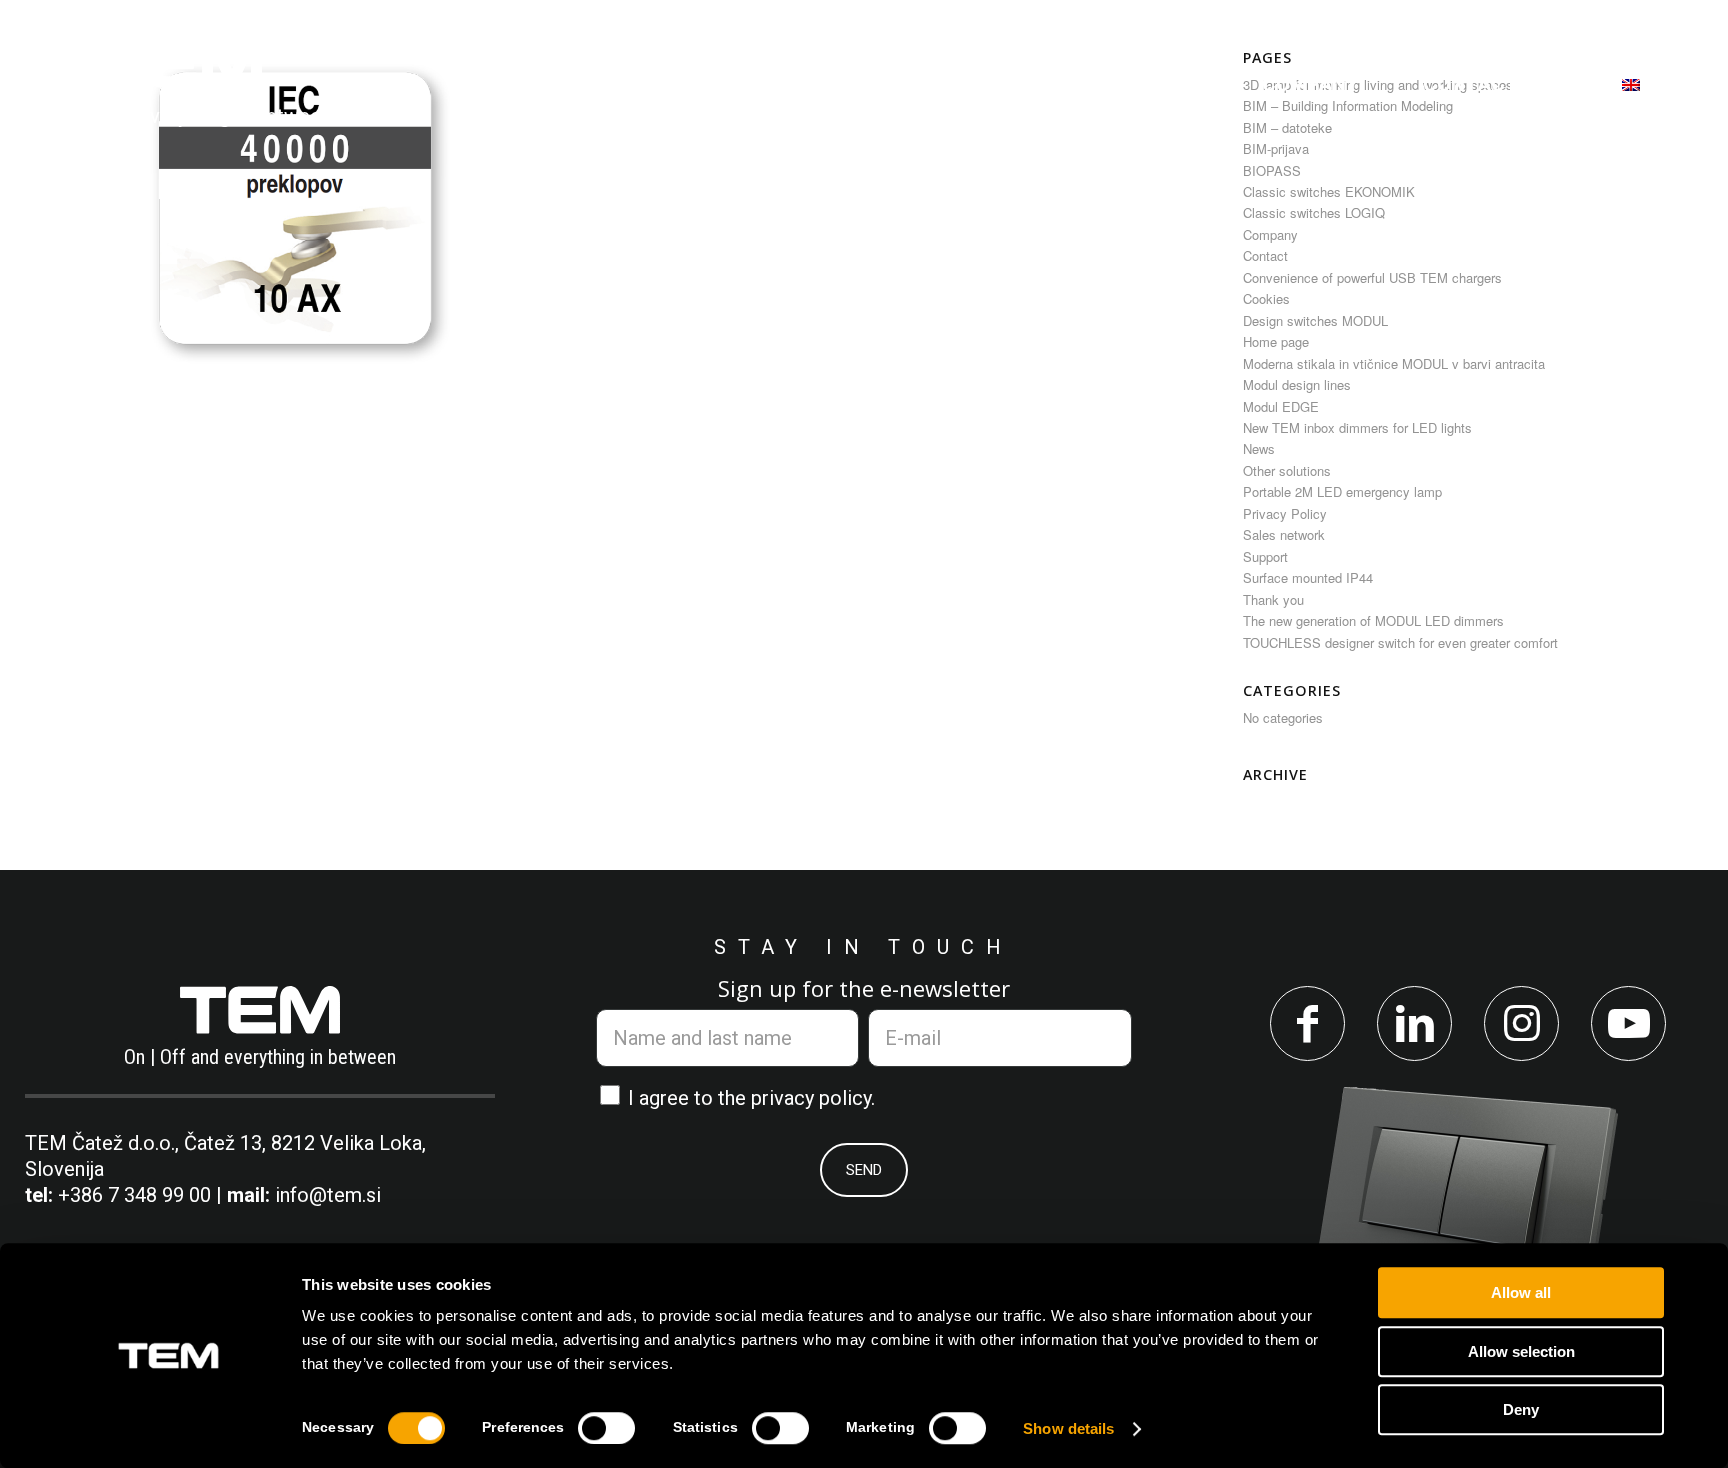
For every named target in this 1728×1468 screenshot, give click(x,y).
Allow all (1521, 1292)
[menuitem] (545, 84)
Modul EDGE (1281, 406)
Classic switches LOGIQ (1314, 212)
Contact (1265, 255)
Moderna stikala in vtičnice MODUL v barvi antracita (1394, 363)
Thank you (1273, 599)
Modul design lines (1297, 384)
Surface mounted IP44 (1308, 577)
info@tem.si (328, 1195)
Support (1265, 556)
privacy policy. (813, 1098)
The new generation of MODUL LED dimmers (1373, 620)
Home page (1276, 341)
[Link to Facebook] (1307, 1023)
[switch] (606, 1428)
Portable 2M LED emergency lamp (1342, 491)
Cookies (1266, 298)
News (1259, 448)
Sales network (1284, 534)
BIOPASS (1272, 170)
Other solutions (1287, 470)
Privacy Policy (1285, 513)
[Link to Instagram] (1521, 1023)
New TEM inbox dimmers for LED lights (1357, 427)
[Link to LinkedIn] (1414, 1023)
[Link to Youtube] (1628, 1023)
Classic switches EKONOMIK (1329, 191)
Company (1270, 234)
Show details (1068, 1428)
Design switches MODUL (1315, 320)
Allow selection (1521, 1351)
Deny (1521, 1409)
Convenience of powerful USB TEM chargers (1372, 277)
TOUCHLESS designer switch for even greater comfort (1400, 642)
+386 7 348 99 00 (134, 1195)
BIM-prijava (1276, 148)
